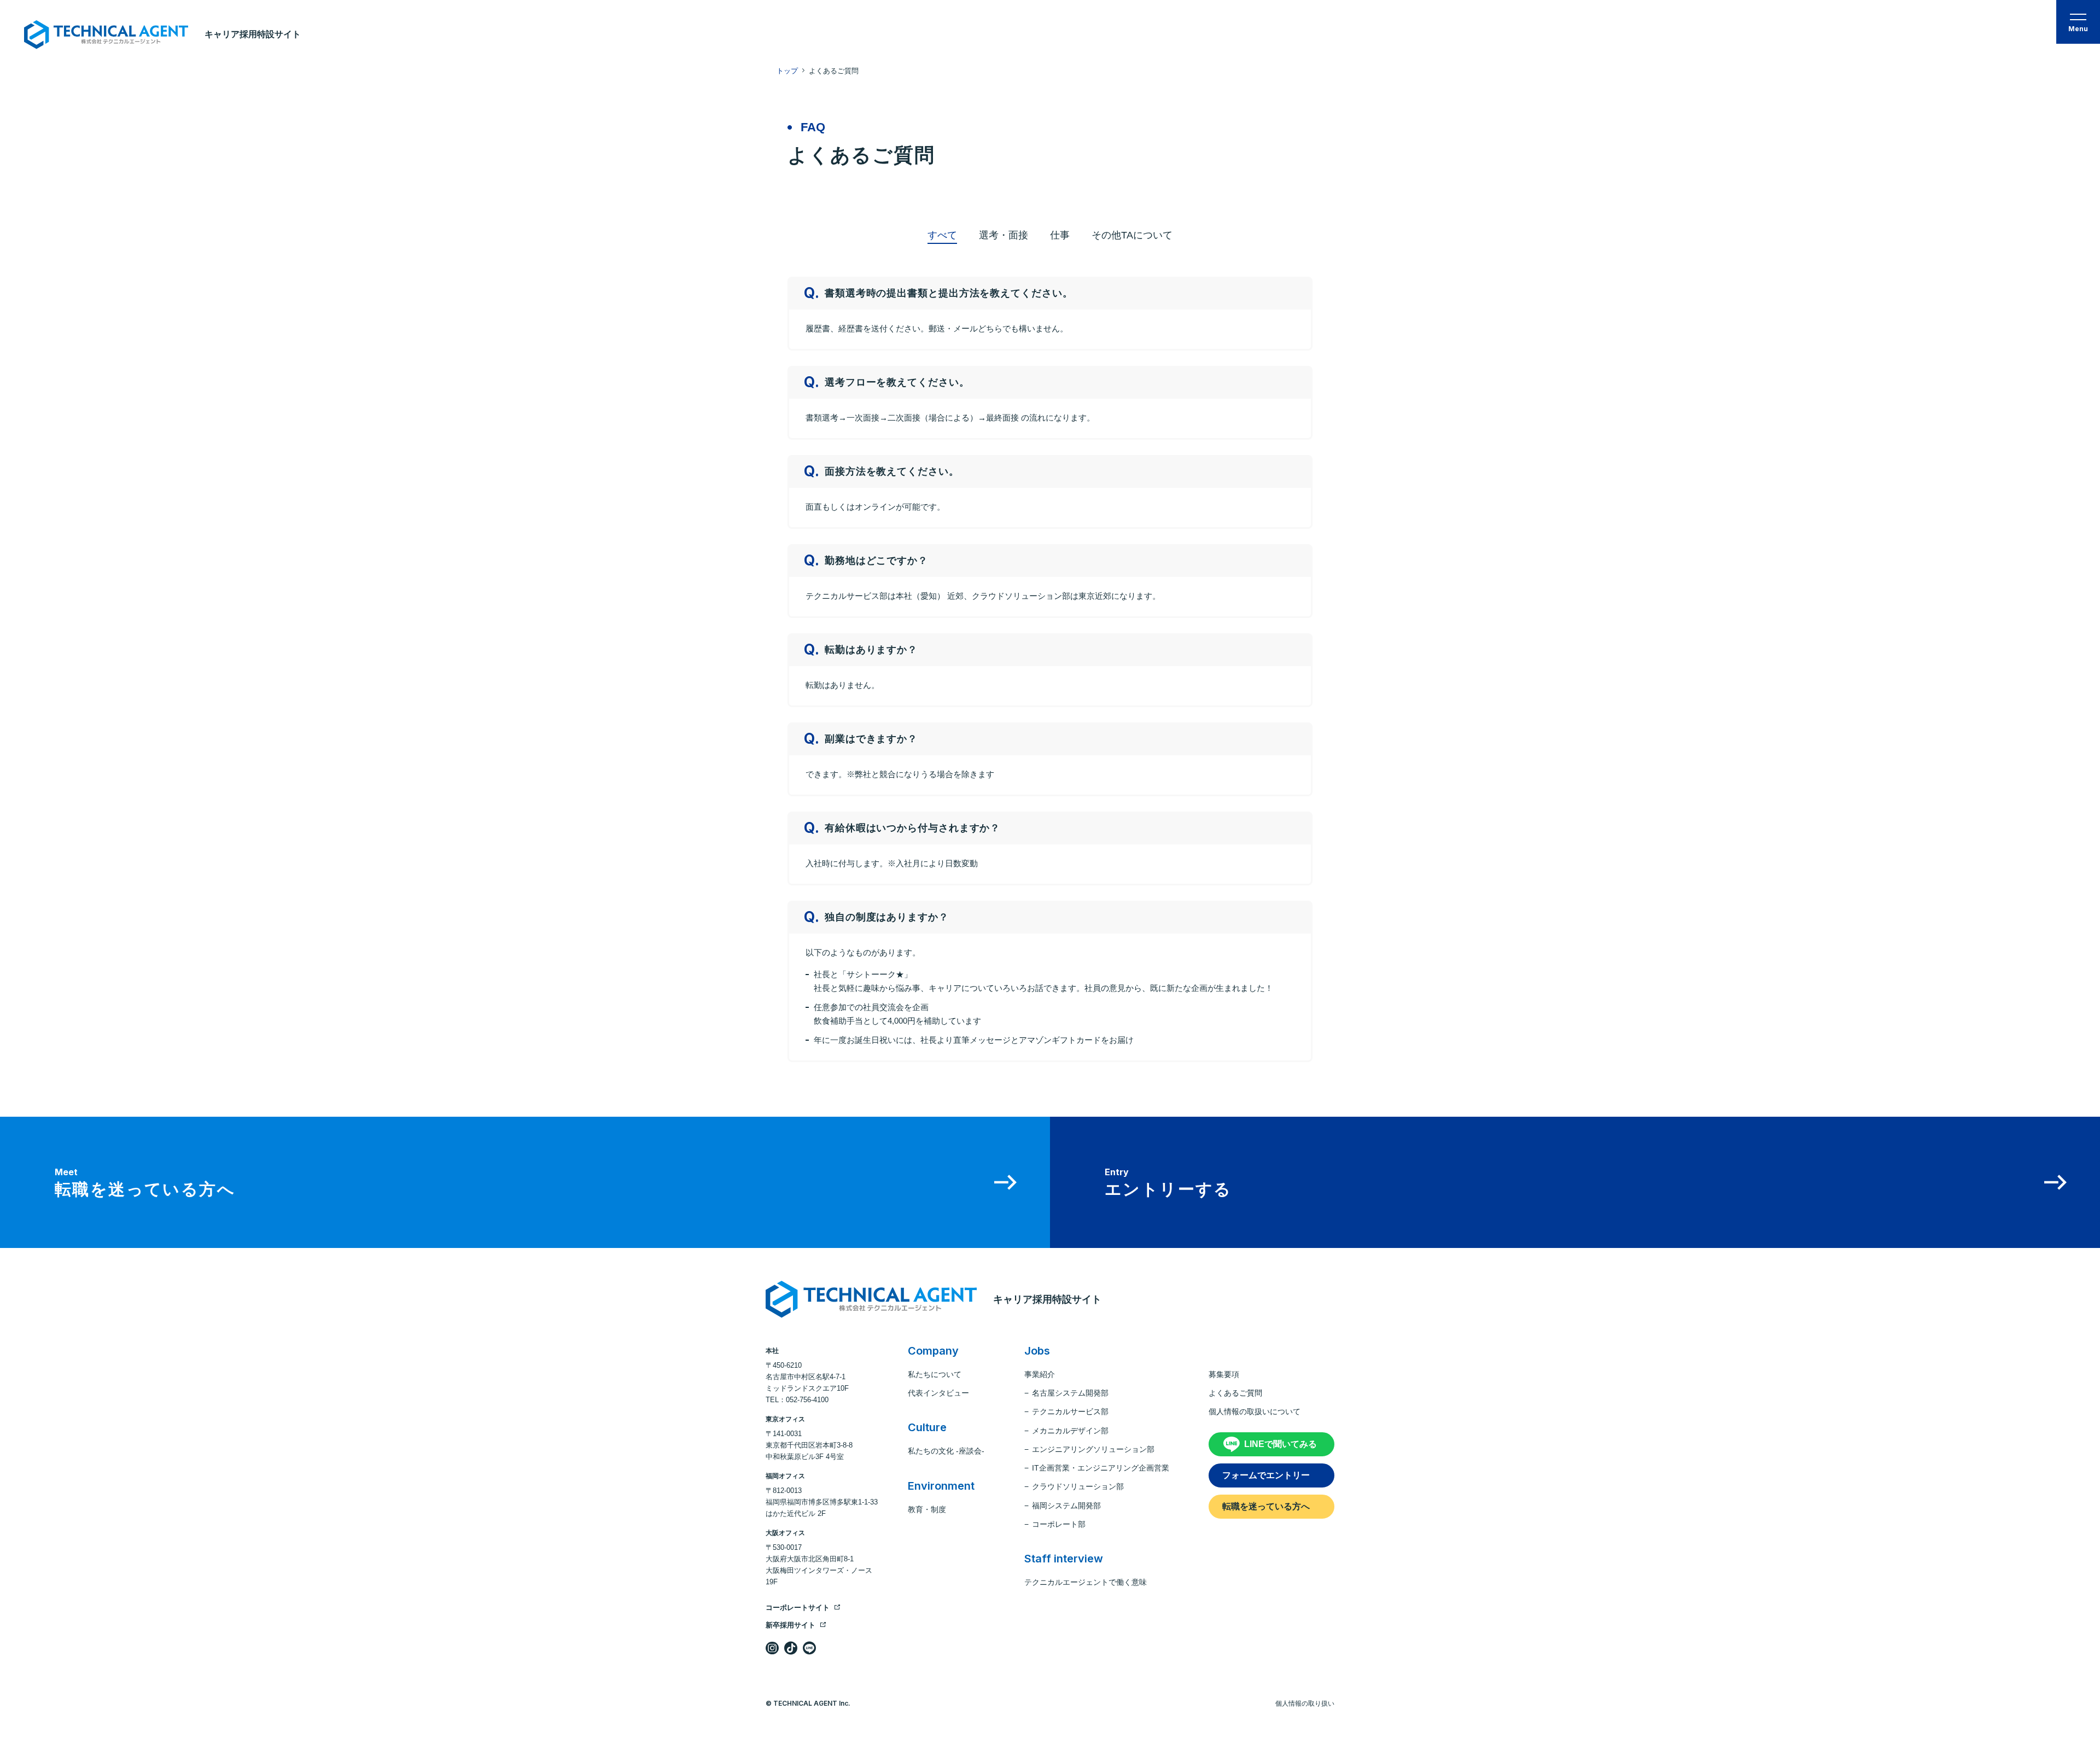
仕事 (1060, 235)
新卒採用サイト (791, 1625)
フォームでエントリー (1266, 1475)
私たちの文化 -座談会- (946, 1451)
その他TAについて (1132, 235)
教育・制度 (927, 1509)
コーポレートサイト (798, 1608)
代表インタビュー (938, 1393)
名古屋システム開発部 (1070, 1393)
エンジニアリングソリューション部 (1093, 1449)
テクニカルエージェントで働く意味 (1086, 1582)
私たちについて (935, 1374)
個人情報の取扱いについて (1255, 1411)
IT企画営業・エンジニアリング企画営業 (1101, 1468)
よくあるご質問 (1235, 1393)
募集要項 (1224, 1374)
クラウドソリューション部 (1078, 1486)
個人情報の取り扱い (1305, 1704)
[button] (2078, 22)
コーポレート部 (1059, 1524)
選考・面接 (1004, 235)
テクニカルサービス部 (1070, 1411)
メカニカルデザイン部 (1070, 1431)
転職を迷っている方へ (1266, 1506)
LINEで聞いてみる (1281, 1444)
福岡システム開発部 (1066, 1506)
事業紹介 (1040, 1374)
